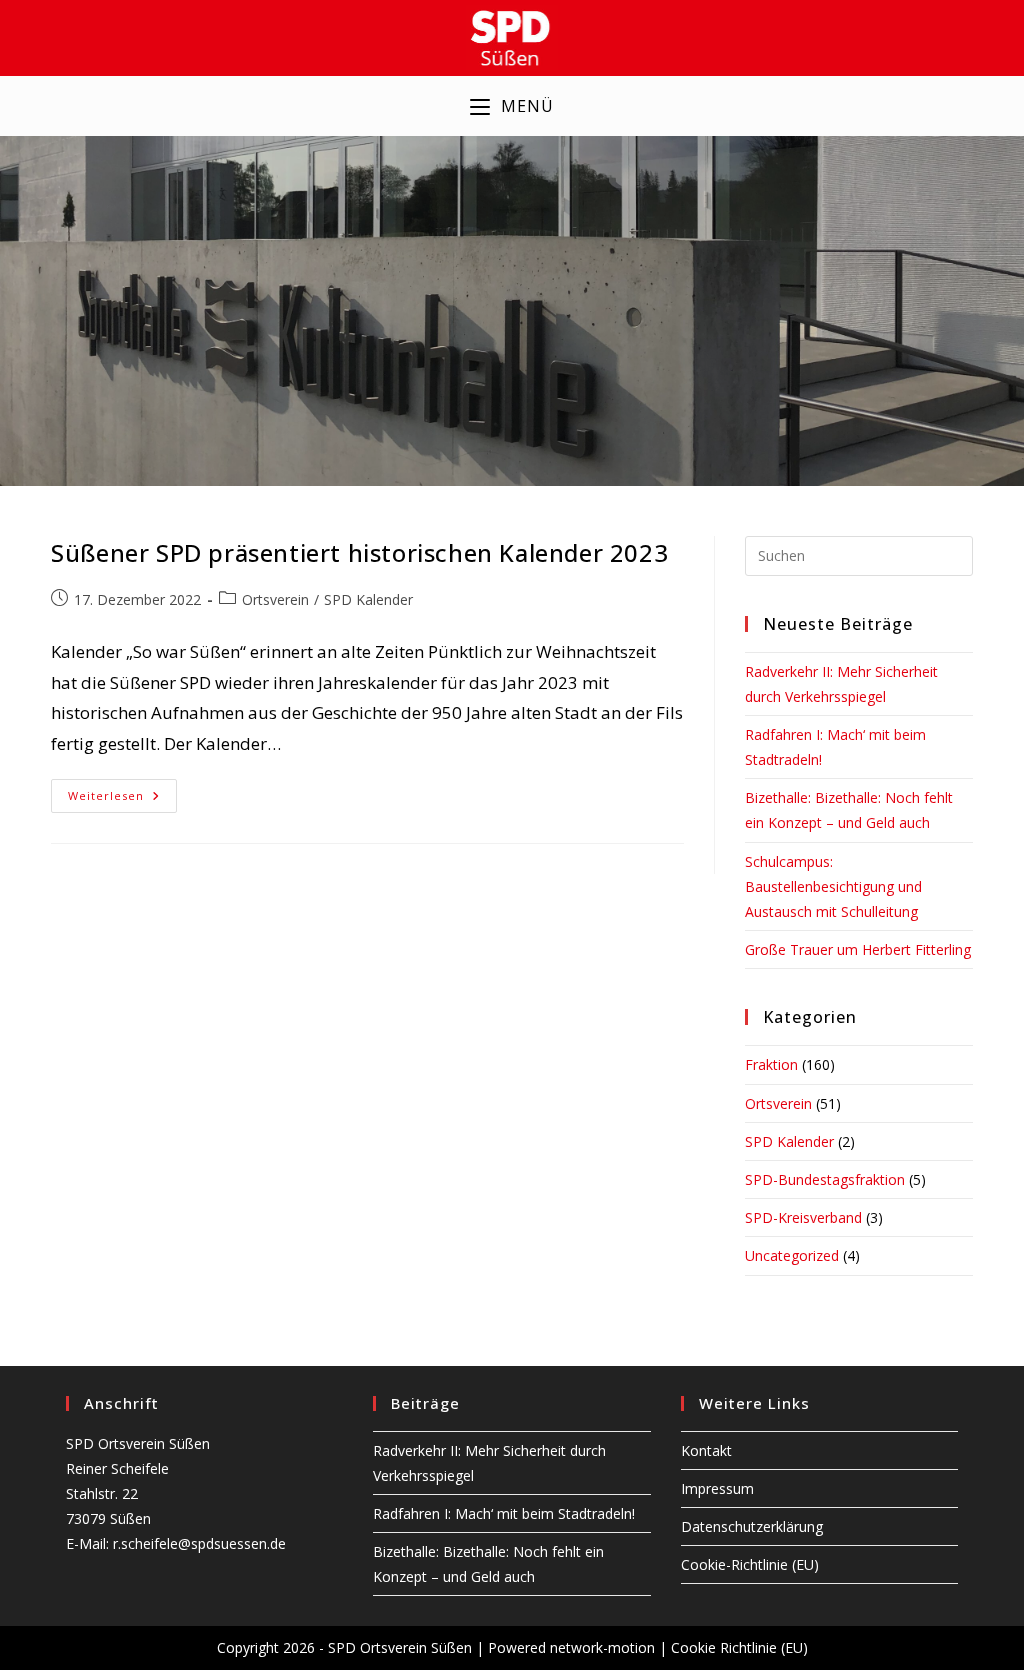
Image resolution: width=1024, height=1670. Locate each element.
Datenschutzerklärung (752, 1526)
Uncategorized (792, 1255)
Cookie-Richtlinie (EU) (750, 1564)
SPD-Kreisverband (803, 1217)
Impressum (717, 1488)
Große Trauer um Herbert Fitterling (858, 949)
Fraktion (771, 1064)
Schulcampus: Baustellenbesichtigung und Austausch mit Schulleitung (833, 886)
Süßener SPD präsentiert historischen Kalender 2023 (359, 552)
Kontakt (706, 1450)
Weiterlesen (122, 799)
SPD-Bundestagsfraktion (825, 1179)
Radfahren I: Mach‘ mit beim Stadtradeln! (504, 1513)
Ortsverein (275, 599)
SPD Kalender (368, 599)
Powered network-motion (571, 1647)
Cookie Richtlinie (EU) (739, 1647)
